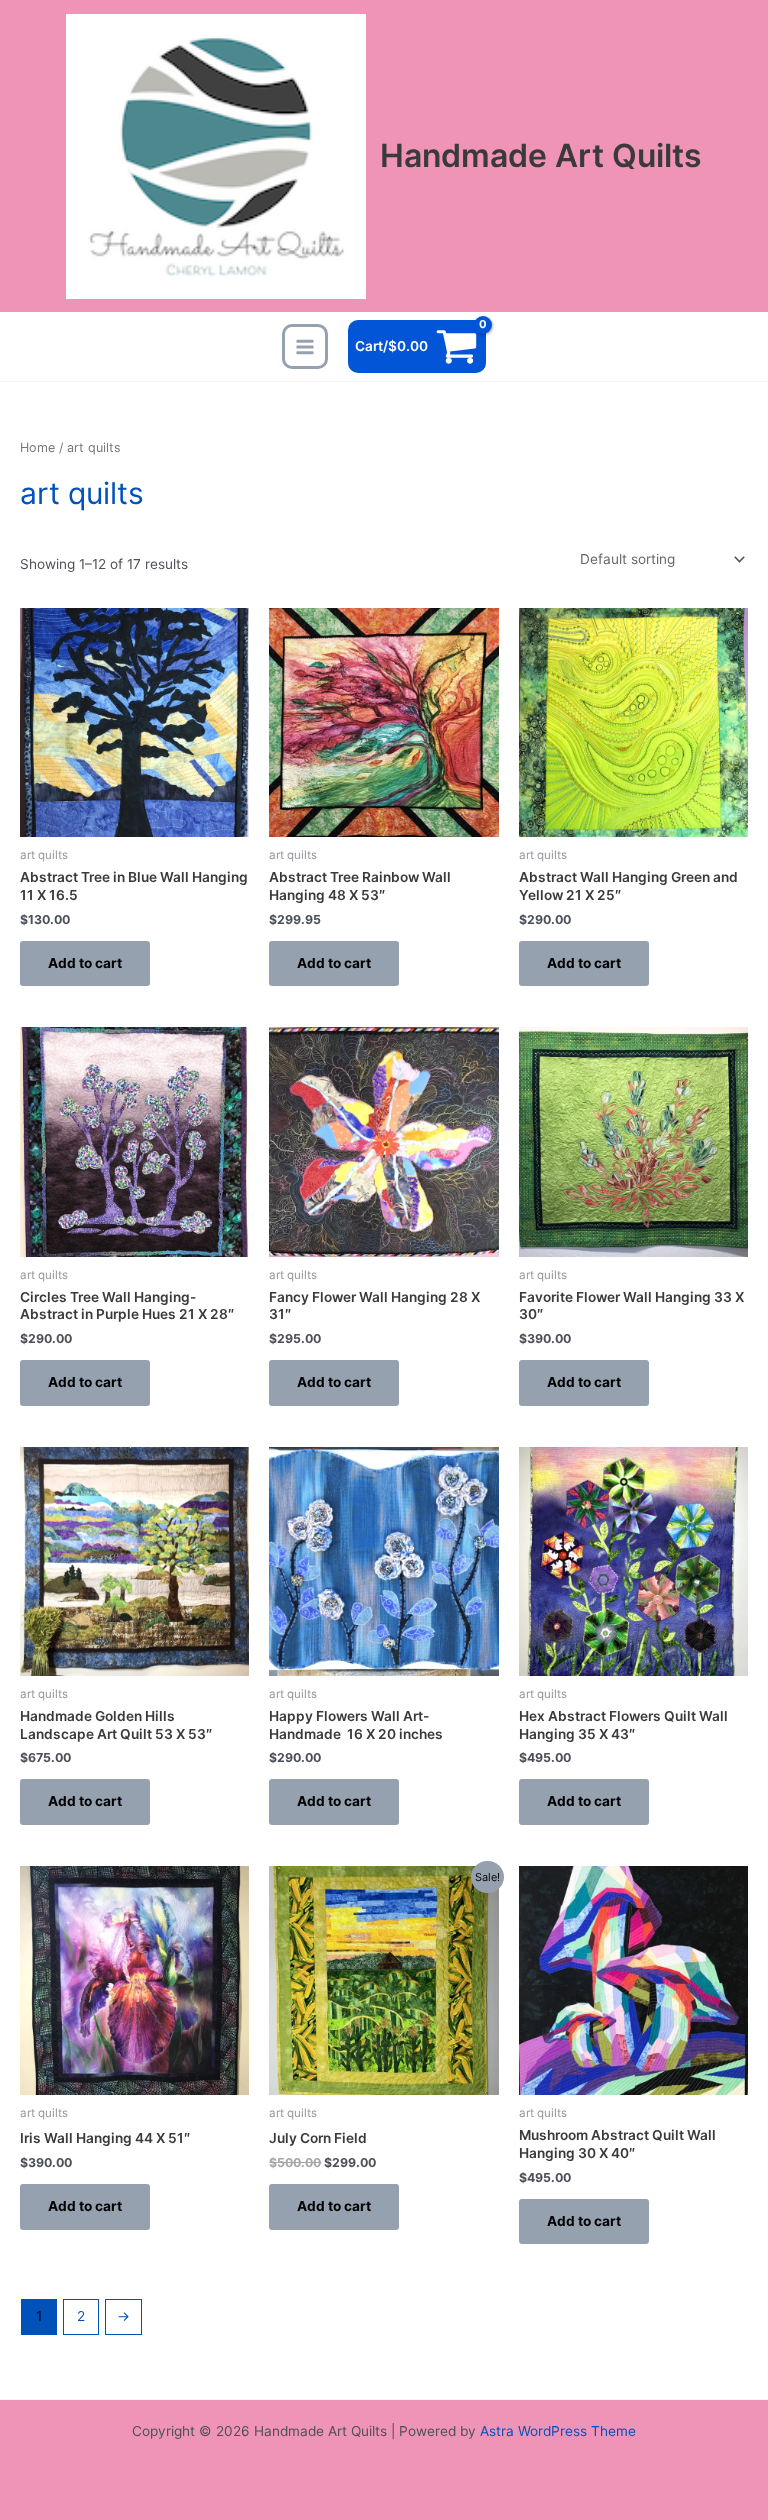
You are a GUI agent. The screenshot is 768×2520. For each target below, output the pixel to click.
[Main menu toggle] (304, 346)
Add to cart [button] (85, 963)
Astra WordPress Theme (558, 2431)
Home (37, 447)
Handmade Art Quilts (541, 155)
